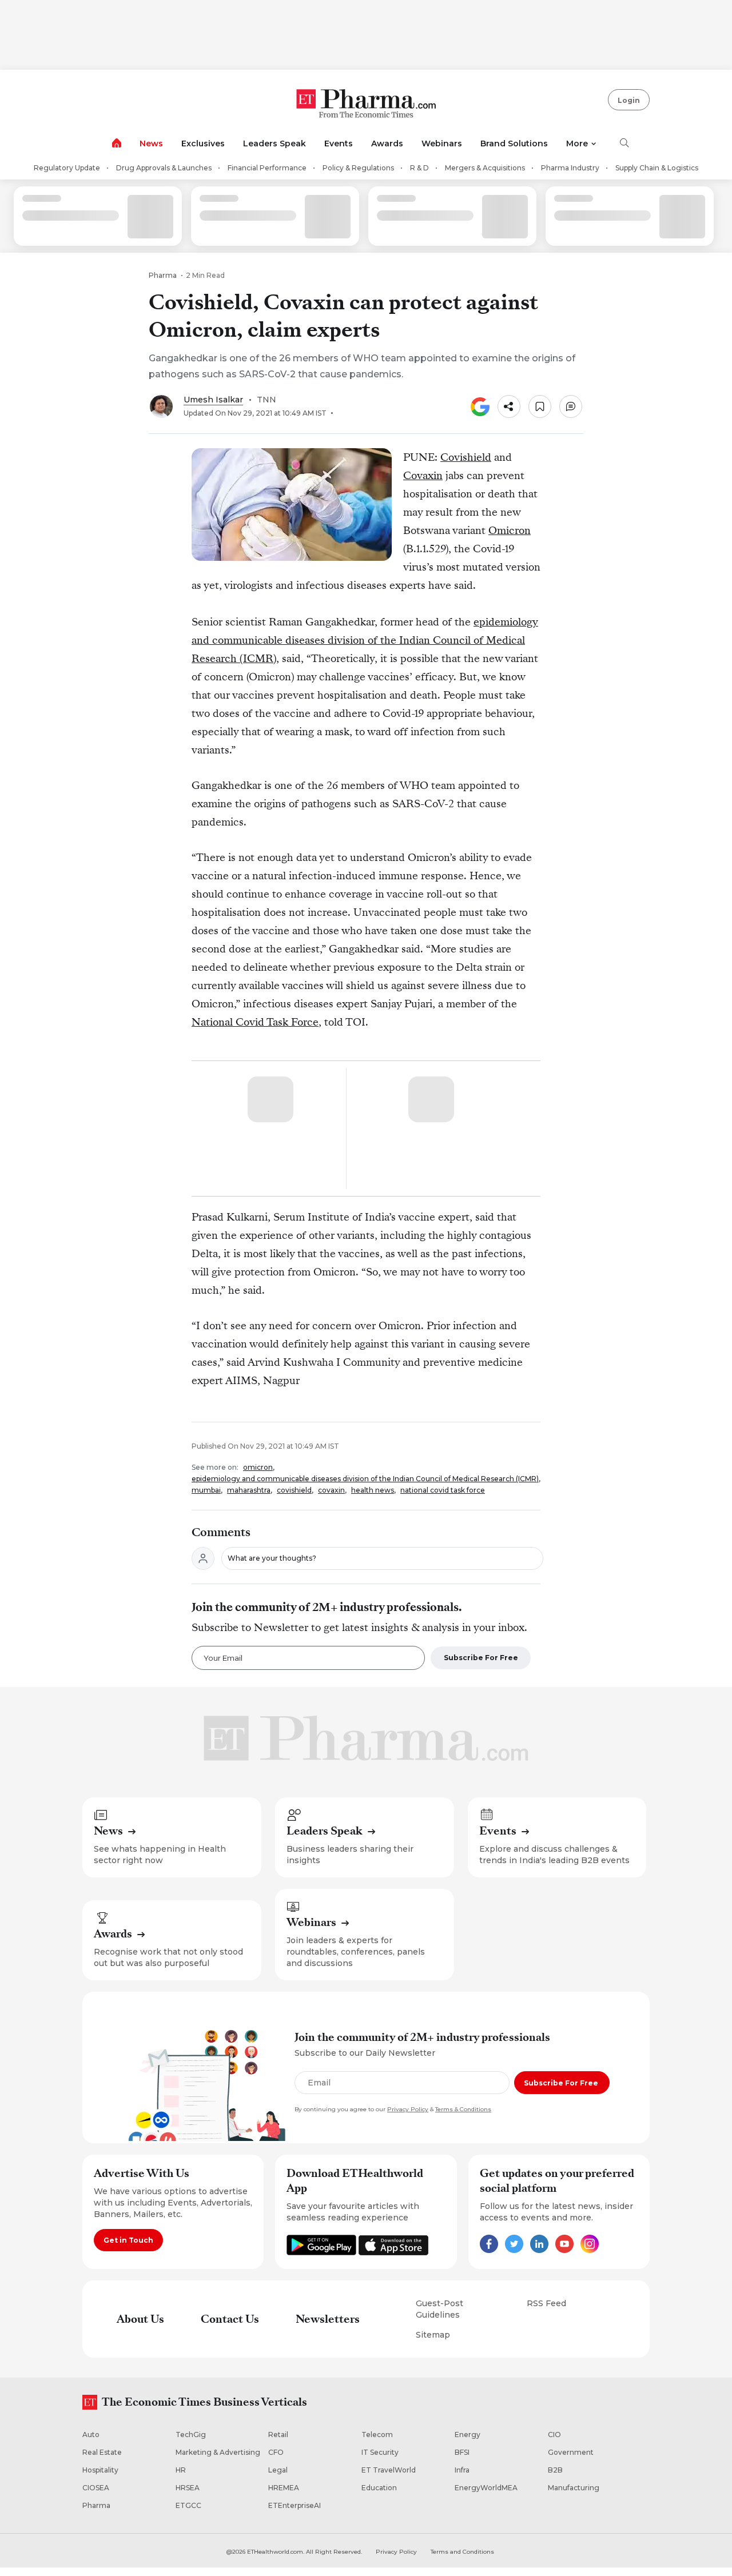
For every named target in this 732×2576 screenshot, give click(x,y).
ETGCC (188, 2505)
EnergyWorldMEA (486, 2488)
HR (181, 2470)
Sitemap (433, 2335)
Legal (278, 2470)
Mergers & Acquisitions (485, 168)
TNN (266, 400)
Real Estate (102, 2452)
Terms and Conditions (462, 2552)
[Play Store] (323, 2252)
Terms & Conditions (463, 2109)
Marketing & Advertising (218, 2452)
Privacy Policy (408, 2109)
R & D (419, 168)
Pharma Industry (570, 168)
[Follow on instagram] (590, 2250)
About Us (140, 2319)
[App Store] (393, 2252)
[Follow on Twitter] (514, 2250)
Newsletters (328, 2319)
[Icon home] (117, 145)
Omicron (510, 530)
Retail (278, 2435)
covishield (294, 1490)
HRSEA (188, 2488)
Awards (387, 143)
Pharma (163, 275)
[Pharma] (366, 105)
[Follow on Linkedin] (539, 2250)
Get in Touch (128, 2240)
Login (629, 100)
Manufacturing (574, 2488)
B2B (555, 2470)
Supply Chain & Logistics (657, 168)
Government (571, 2452)
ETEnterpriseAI (295, 2505)
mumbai (206, 1490)
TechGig (191, 2435)
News (151, 143)
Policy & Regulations (358, 168)
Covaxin (423, 475)
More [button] (577, 143)
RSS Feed (546, 2303)
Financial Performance (267, 168)
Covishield (466, 457)
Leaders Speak (274, 143)
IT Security (380, 2452)
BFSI (462, 2452)
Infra (462, 2470)
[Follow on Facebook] (489, 2250)
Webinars (442, 143)
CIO (554, 2435)
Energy (468, 2435)
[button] (509, 406)
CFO (276, 2452)
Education (379, 2488)
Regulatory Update (67, 168)
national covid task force (443, 1490)
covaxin (331, 1490)
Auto (91, 2435)
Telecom (377, 2435)
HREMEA (284, 2488)
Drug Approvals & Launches (164, 168)
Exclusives (203, 143)
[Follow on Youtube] (564, 2250)
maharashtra (249, 1490)
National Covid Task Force (255, 1022)
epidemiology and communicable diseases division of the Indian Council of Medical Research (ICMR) (365, 640)
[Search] (624, 144)
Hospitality (100, 2470)
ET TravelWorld (389, 2470)
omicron (258, 1467)
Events (339, 143)
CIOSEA (96, 2488)
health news (373, 1490)
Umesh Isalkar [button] (213, 400)
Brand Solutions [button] (514, 143)
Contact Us (230, 2319)
